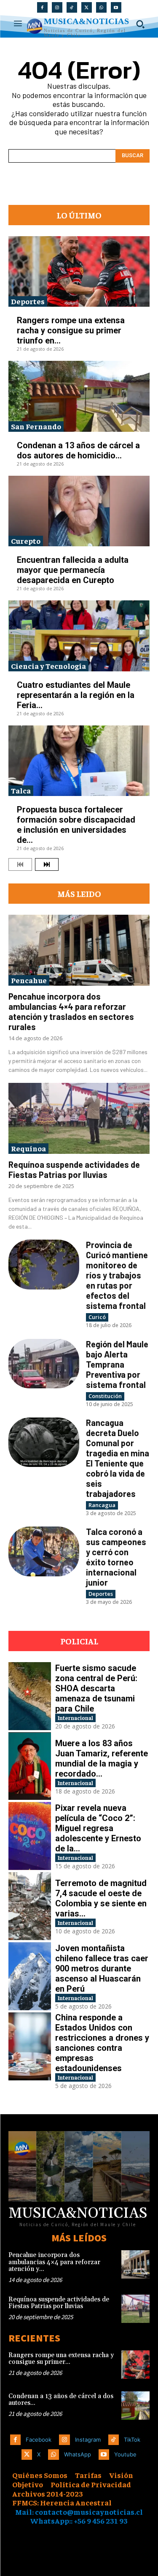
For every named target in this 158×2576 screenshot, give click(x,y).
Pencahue (29, 980)
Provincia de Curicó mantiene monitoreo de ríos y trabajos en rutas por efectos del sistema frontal (117, 1275)
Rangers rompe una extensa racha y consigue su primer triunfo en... (71, 330)
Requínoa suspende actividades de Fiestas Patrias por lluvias (74, 1169)
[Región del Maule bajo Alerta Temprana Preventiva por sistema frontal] (44, 1364)
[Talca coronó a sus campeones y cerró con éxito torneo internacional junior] (44, 1551)
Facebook (39, 2440)
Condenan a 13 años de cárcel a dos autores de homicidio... (78, 450)
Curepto (26, 541)
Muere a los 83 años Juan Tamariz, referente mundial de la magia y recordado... (102, 1758)
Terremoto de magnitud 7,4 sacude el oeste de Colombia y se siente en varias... (101, 1898)
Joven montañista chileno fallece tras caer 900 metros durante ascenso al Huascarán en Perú (102, 1968)
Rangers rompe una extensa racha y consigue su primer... (61, 2359)
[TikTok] (72, 7)
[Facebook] (42, 7)
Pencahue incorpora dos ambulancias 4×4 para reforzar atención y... (54, 2262)
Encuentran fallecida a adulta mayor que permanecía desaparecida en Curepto (73, 570)
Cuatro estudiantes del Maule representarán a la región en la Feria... (76, 695)
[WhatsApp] (101, 7)
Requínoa (28, 1148)
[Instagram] (57, 7)
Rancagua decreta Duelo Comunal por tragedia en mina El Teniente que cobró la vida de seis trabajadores (118, 1458)
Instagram (88, 2440)
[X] (87, 7)
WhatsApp (78, 2454)
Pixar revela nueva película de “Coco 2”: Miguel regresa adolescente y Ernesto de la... (98, 1828)
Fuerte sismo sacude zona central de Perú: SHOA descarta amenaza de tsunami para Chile (96, 1688)
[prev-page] (20, 864)
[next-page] (47, 864)
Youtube (125, 2454)
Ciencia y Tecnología (48, 666)
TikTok (132, 2440)
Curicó (97, 1317)
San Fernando (36, 426)
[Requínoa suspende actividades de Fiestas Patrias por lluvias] (79, 1118)
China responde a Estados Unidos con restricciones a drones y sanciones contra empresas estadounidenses (102, 2043)
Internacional (75, 1718)
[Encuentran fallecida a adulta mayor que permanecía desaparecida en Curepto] (79, 511)
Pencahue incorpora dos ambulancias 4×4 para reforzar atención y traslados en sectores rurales (71, 1011)
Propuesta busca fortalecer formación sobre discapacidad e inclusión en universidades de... (76, 825)
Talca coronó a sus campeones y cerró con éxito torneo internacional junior (116, 1557)
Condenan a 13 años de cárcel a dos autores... (61, 2400)
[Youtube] (116, 7)
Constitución (105, 1396)
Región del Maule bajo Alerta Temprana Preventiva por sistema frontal (117, 1364)
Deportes (28, 301)
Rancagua (102, 1505)
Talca (21, 790)
